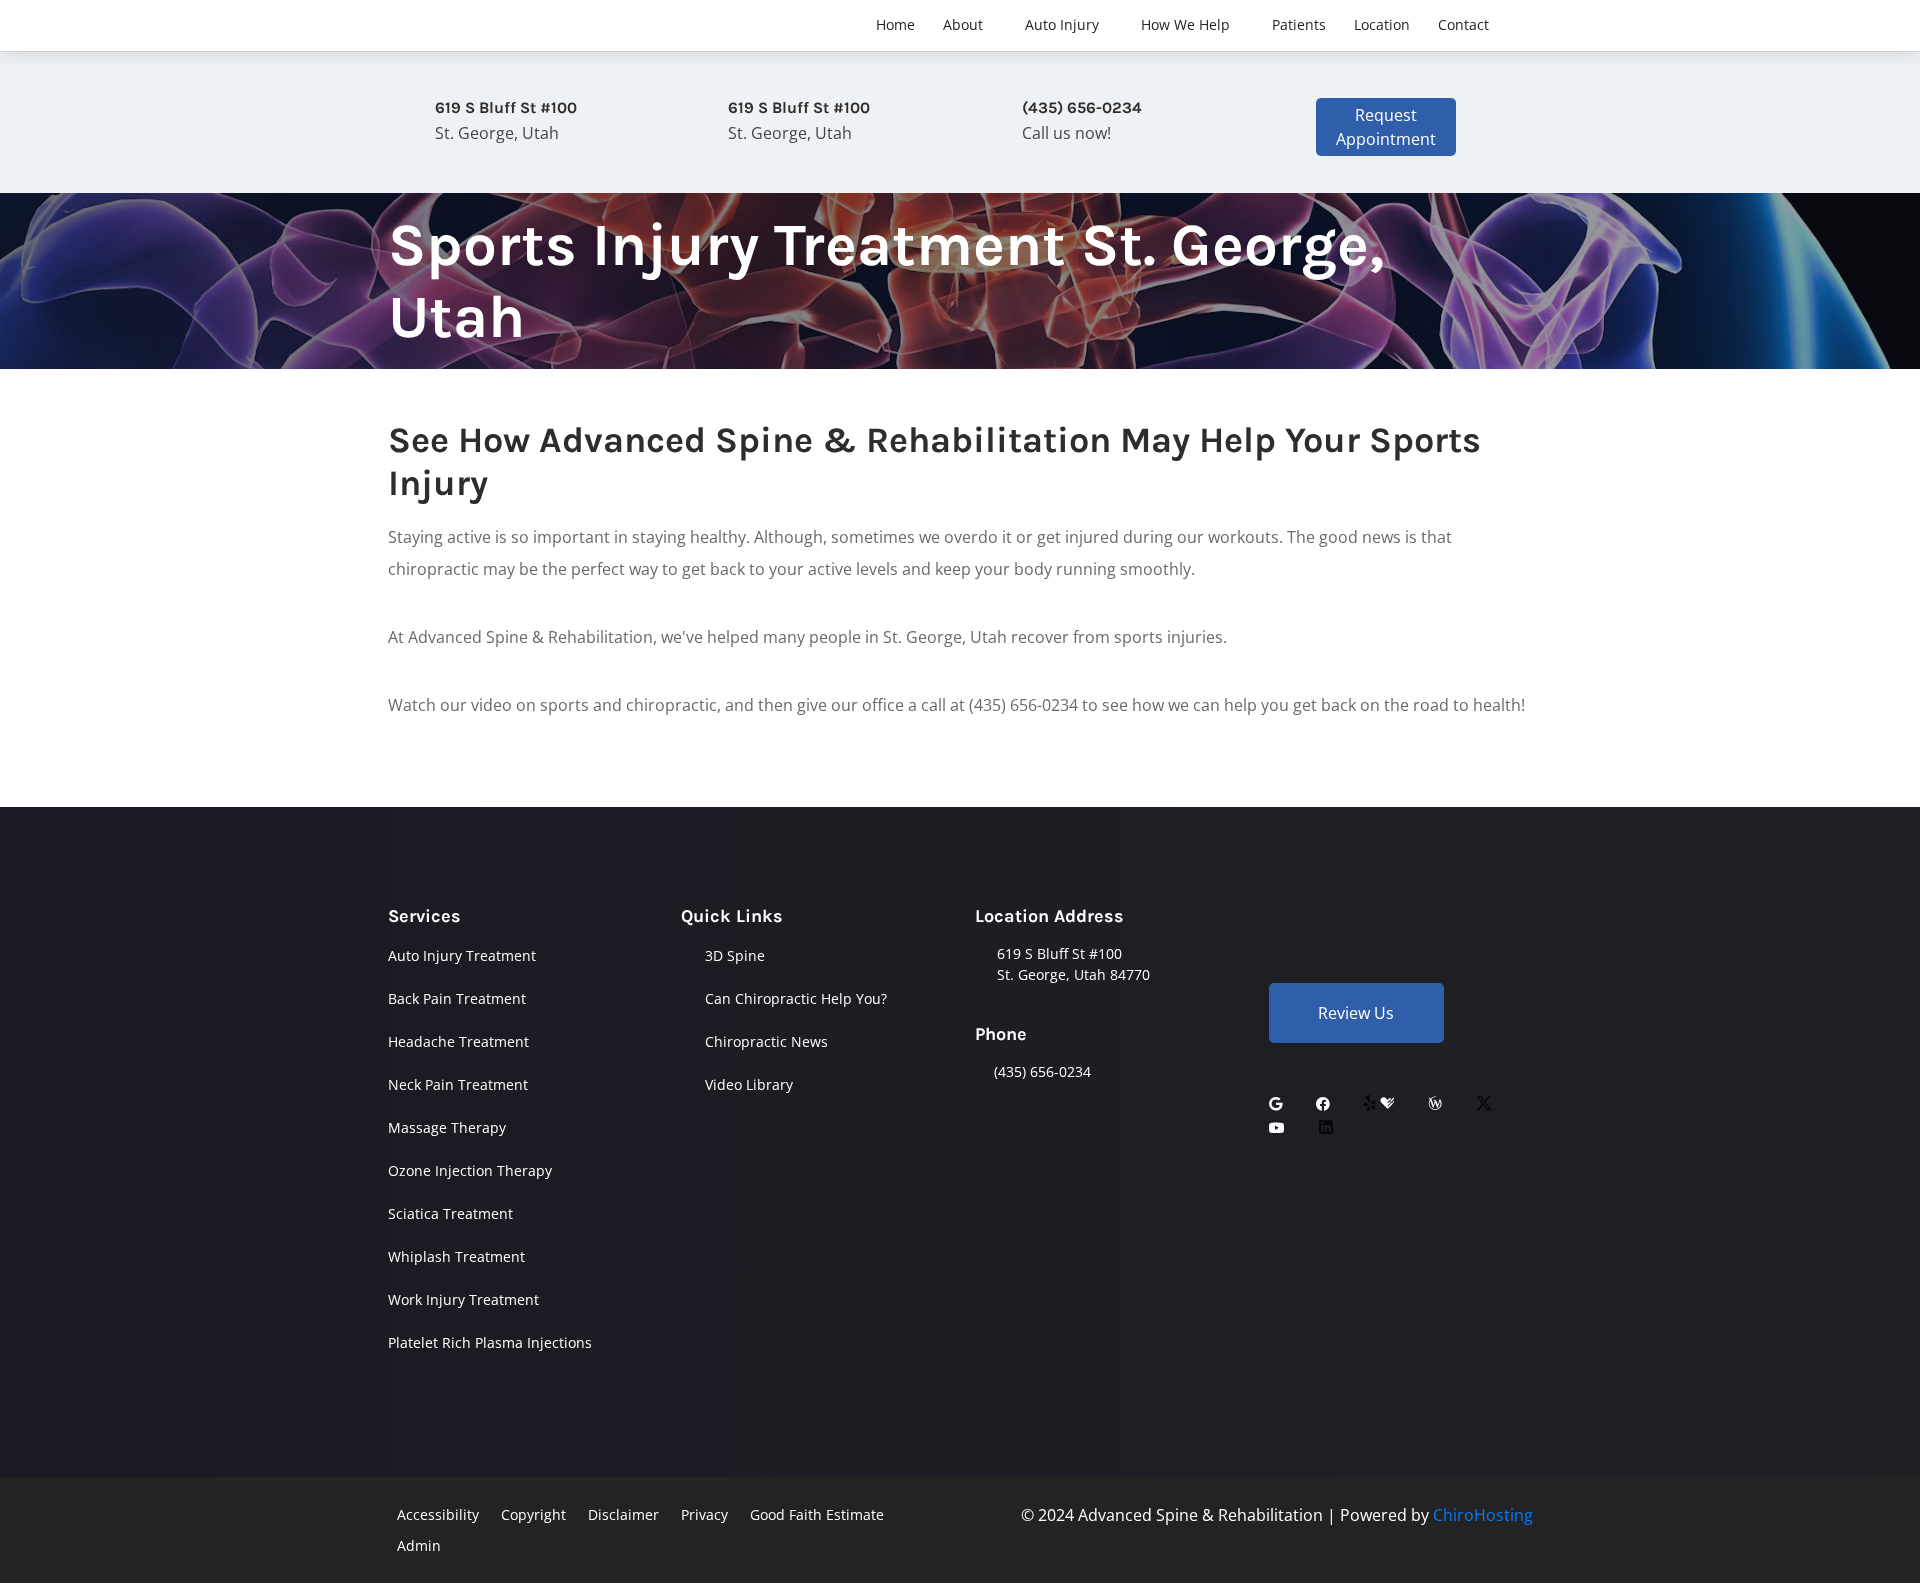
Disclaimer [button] (623, 1514)
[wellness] (1435, 1103)
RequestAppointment (1386, 127)
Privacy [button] (704, 1514)
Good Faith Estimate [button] (817, 1514)
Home (895, 24)
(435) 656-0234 (1042, 1071)
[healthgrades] (1387, 1103)
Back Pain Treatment (457, 998)
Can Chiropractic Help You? (796, 998)
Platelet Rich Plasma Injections (490, 1342)
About (963, 24)
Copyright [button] (533, 1514)
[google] (1275, 1103)
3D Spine (735, 955)
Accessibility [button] (438, 1514)
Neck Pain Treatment (458, 1084)
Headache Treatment (458, 1041)
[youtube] (1277, 1127)
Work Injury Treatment (463, 1299)
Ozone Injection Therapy (470, 1170)
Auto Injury (1062, 24)
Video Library (749, 1084)
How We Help (1185, 24)
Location (1382, 24)
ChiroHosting (1483, 1515)
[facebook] (1323, 1103)
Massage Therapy (447, 1127)
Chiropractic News (766, 1041)
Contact (1463, 24)
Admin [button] (419, 1545)
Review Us (1356, 1013)
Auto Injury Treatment (462, 955)
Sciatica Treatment (450, 1213)
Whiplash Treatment (456, 1256)
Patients (1299, 24)
